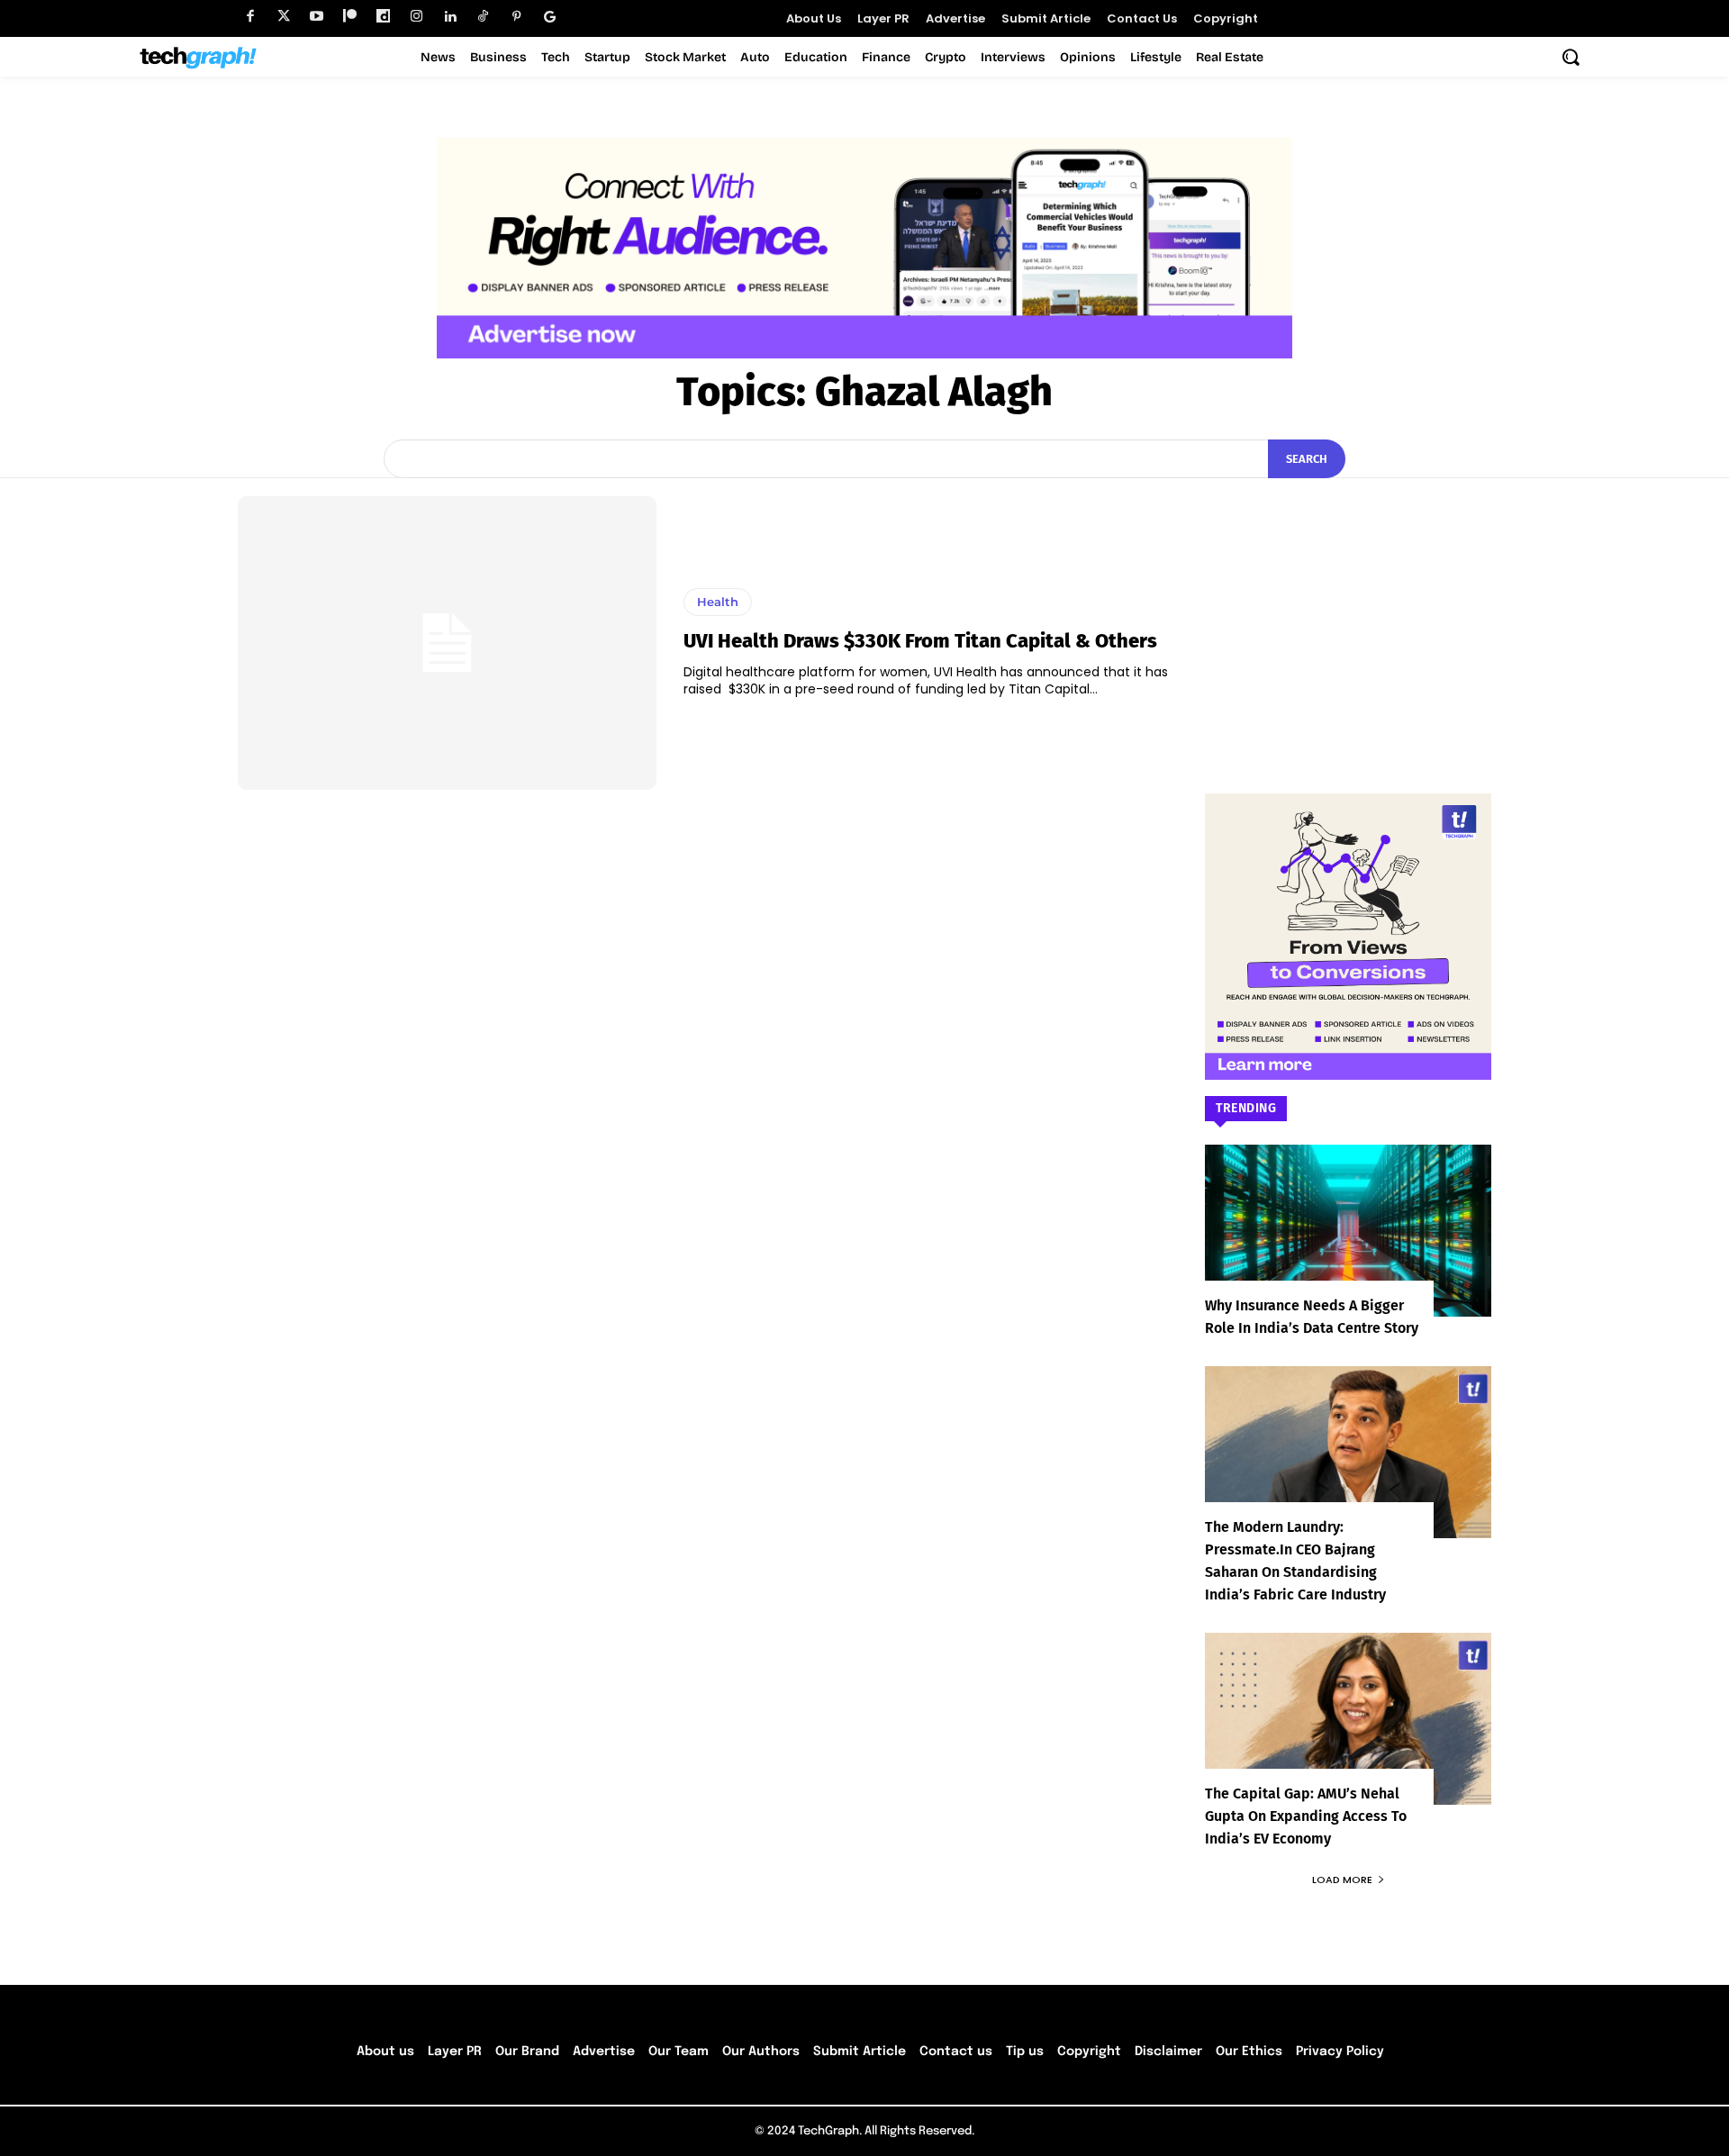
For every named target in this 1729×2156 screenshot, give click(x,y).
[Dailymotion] (383, 17)
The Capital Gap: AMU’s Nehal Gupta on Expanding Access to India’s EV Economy (1306, 1816)
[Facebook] (250, 17)
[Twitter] (283, 17)
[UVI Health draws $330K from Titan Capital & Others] (447, 643)
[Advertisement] (1348, 609)
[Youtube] (317, 17)
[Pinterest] (516, 17)
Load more (1342, 1880)
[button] (1571, 57)
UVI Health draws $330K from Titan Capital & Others (920, 641)
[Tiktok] (483, 17)
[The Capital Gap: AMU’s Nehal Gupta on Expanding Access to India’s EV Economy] (1348, 1719)
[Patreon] (350, 17)
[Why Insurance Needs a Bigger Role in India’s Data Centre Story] (1348, 1231)
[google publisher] (550, 17)
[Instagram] (416, 17)
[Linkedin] (450, 17)
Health (718, 602)
